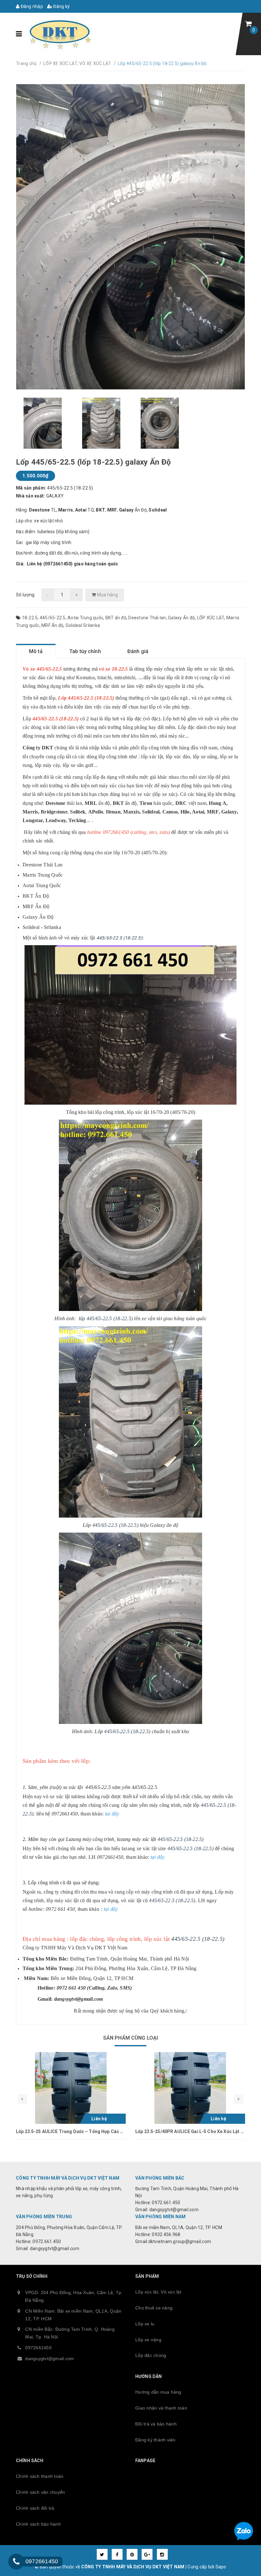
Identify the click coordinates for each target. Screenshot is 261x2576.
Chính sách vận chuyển (40, 2492)
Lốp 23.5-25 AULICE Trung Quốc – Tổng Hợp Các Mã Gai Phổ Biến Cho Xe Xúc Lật (102, 2131)
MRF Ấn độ (52, 625)
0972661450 (38, 2348)
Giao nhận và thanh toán (161, 2408)
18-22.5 (30, 618)
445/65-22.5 (53, 618)
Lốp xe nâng (148, 2340)
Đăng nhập (31, 6)
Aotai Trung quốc (85, 618)
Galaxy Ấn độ (181, 618)
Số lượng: (26, 595)
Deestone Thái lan (147, 618)
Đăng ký (61, 6)
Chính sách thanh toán (40, 2476)
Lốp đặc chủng (151, 2355)
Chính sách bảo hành (38, 2524)
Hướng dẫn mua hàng (158, 2392)
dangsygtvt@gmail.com (49, 2359)
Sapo (221, 2567)
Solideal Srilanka (83, 625)
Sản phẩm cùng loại (131, 2038)
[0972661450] (16, 2562)
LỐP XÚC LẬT (211, 618)
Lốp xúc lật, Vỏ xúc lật (158, 2292)
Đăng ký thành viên (155, 2440)
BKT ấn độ (116, 618)
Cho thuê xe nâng (154, 2308)
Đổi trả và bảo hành (156, 2424)
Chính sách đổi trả (35, 2508)
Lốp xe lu (145, 2324)
